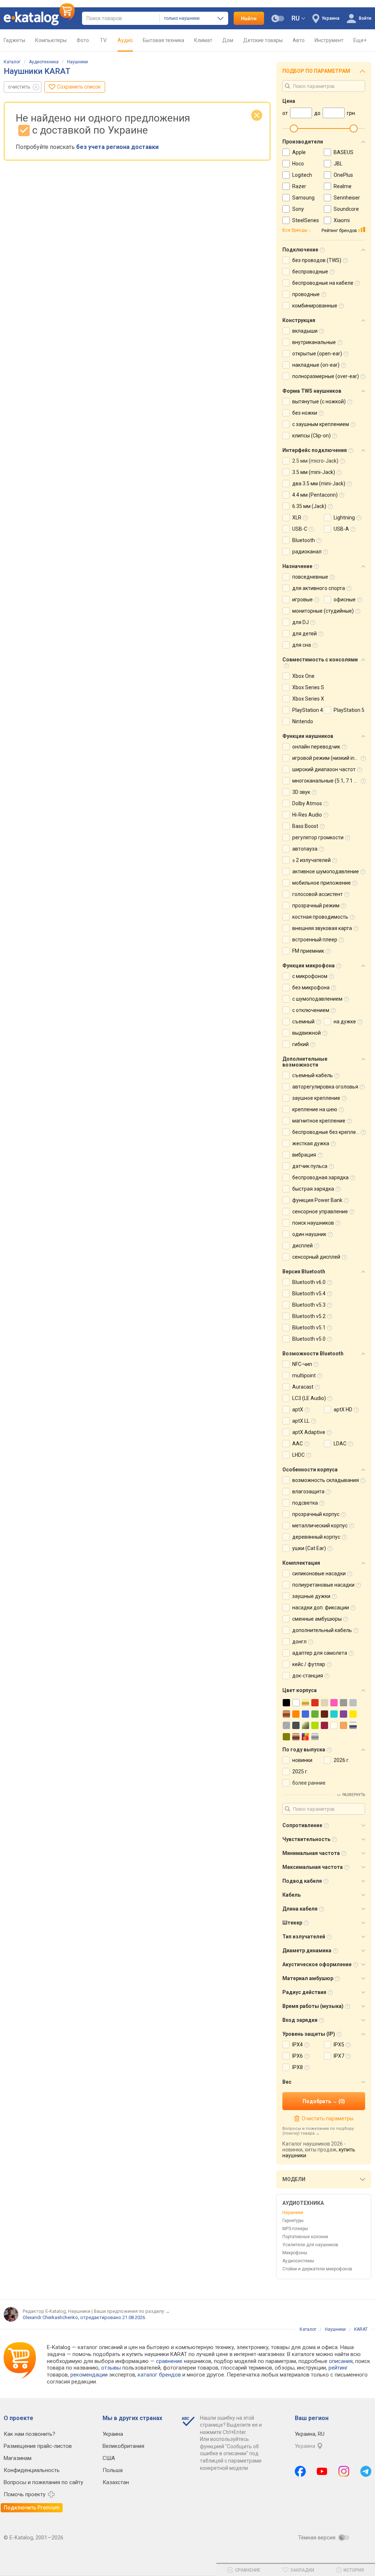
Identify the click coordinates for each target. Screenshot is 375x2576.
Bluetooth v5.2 (309, 1316)
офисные (345, 600)
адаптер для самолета (320, 1653)
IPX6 (298, 2056)
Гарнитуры (293, 2221)
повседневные (310, 577)
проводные (306, 294)
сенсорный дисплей (316, 1257)
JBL (338, 164)
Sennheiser (347, 198)
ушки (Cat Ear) (309, 1548)
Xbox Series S (308, 687)
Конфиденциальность (32, 2470)
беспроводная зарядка (320, 1177)
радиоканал (307, 552)
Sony (298, 209)
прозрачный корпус (316, 1514)
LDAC (340, 1444)
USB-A (341, 529)
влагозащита (308, 1492)
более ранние (309, 1783)
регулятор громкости (318, 837)
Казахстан (116, 2482)
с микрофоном (310, 976)
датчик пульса (310, 1166)
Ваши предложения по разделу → (132, 2311)
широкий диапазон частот (324, 769)
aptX (298, 1410)
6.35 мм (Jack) (309, 506)
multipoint (304, 1375)
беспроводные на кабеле (323, 283)
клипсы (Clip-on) (311, 436)
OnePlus (343, 175)
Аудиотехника (44, 62)
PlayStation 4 (308, 710)
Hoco (298, 164)
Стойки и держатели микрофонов (317, 2269)
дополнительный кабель (322, 1630)
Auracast (303, 1387)
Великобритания (123, 2446)
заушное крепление (316, 1098)
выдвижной (307, 1033)
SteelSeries (306, 220)
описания (341, 2361)
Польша (113, 2470)
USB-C (300, 529)
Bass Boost (305, 826)
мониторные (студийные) (323, 611)
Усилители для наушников (310, 2245)
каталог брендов (159, 2375)
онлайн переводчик (316, 747)
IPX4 (298, 2045)
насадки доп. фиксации (321, 1608)
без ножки (305, 413)
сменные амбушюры (317, 1619)
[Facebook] (300, 2471)
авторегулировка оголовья (325, 1087)
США (109, 2458)
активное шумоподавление (326, 871)
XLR (297, 518)
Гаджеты (14, 40)
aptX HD (343, 1410)
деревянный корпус (316, 1537)
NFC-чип (302, 1364)
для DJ (300, 622)
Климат (203, 40)
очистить (19, 87)
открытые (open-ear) (317, 354)
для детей (305, 634)
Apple (299, 152)
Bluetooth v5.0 (309, 1339)
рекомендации (89, 2375)
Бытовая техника (164, 40)
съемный (303, 1022)
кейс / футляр (309, 1664)
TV (103, 40)
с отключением (311, 1010)
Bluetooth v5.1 (309, 1328)
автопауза (305, 849)
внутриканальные (314, 342)
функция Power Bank (317, 1200)
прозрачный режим (316, 906)
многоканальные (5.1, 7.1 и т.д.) (330, 781)
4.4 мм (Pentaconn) (315, 495)
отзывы (111, 2368)
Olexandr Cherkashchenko (50, 2317)
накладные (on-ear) (316, 365)
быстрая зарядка (313, 1189)
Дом (228, 40)
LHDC (298, 1455)
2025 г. (300, 1772)
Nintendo (303, 721)
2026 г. (342, 1760)
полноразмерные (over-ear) (326, 376)
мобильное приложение (322, 883)
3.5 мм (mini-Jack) (314, 472)
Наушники (77, 62)
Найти (249, 18)
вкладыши (305, 331)
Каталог (12, 62)
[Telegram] (366, 2471)
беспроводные (310, 272)
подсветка (305, 1503)
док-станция (308, 1676)
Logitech (302, 175)
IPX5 (339, 2045)
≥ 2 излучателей (311, 860)
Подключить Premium (32, 2508)
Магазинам (18, 2458)
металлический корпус (320, 1526)
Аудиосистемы (298, 2261)
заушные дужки (311, 1596)
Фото (83, 40)
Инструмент (329, 40)
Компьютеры (51, 40)
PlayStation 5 (349, 710)
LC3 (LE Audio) (309, 1398)
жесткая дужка (311, 1143)
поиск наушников (313, 1223)
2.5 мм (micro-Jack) (315, 461)
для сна (302, 645)
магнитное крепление (319, 1121)
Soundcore (346, 209)
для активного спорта (319, 588)
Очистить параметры (327, 2118)
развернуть (354, 1795)
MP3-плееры (295, 2229)
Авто (299, 40)
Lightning (344, 518)
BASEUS (344, 152)
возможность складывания (326, 1480)
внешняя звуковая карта (322, 928)
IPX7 (339, 2056)
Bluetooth (304, 540)
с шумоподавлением (317, 999)
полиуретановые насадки (323, 1585)
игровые (302, 600)
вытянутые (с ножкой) (319, 402)
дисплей (302, 1246)
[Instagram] (344, 2471)
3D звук (301, 792)
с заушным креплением (321, 424)
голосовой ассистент (318, 894)
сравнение (169, 2361)
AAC (298, 1444)
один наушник (309, 1234)
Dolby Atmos (307, 803)
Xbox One (303, 676)
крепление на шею (315, 1109)
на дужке (345, 1022)
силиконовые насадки (319, 1573)
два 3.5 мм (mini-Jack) (319, 484)
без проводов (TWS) (317, 260)
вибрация (304, 1155)
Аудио (125, 40)
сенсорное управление (320, 1212)
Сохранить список (79, 87)
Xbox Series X (308, 699)
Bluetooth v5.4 (309, 1293)
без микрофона (311, 988)
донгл (299, 1642)
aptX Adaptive (309, 1432)
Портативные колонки (305, 2237)
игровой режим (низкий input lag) (332, 758)
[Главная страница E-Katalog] (39, 18)
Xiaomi (342, 220)
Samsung (303, 198)
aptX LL (301, 1421)
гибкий (300, 1044)
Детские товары (263, 40)
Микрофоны (295, 2253)
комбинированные (315, 306)
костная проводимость (320, 917)
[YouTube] (322, 2471)
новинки (302, 1760)
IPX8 (298, 2067)
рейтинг (338, 2368)
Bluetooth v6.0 (309, 1282)
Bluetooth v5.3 (309, 1305)
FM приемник (308, 951)
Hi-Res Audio (307, 815)
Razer (299, 186)
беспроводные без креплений (328, 1132)
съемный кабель (313, 1075)
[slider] (294, 128)
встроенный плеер (315, 940)
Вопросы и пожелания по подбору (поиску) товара (318, 2131)
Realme (343, 186)
